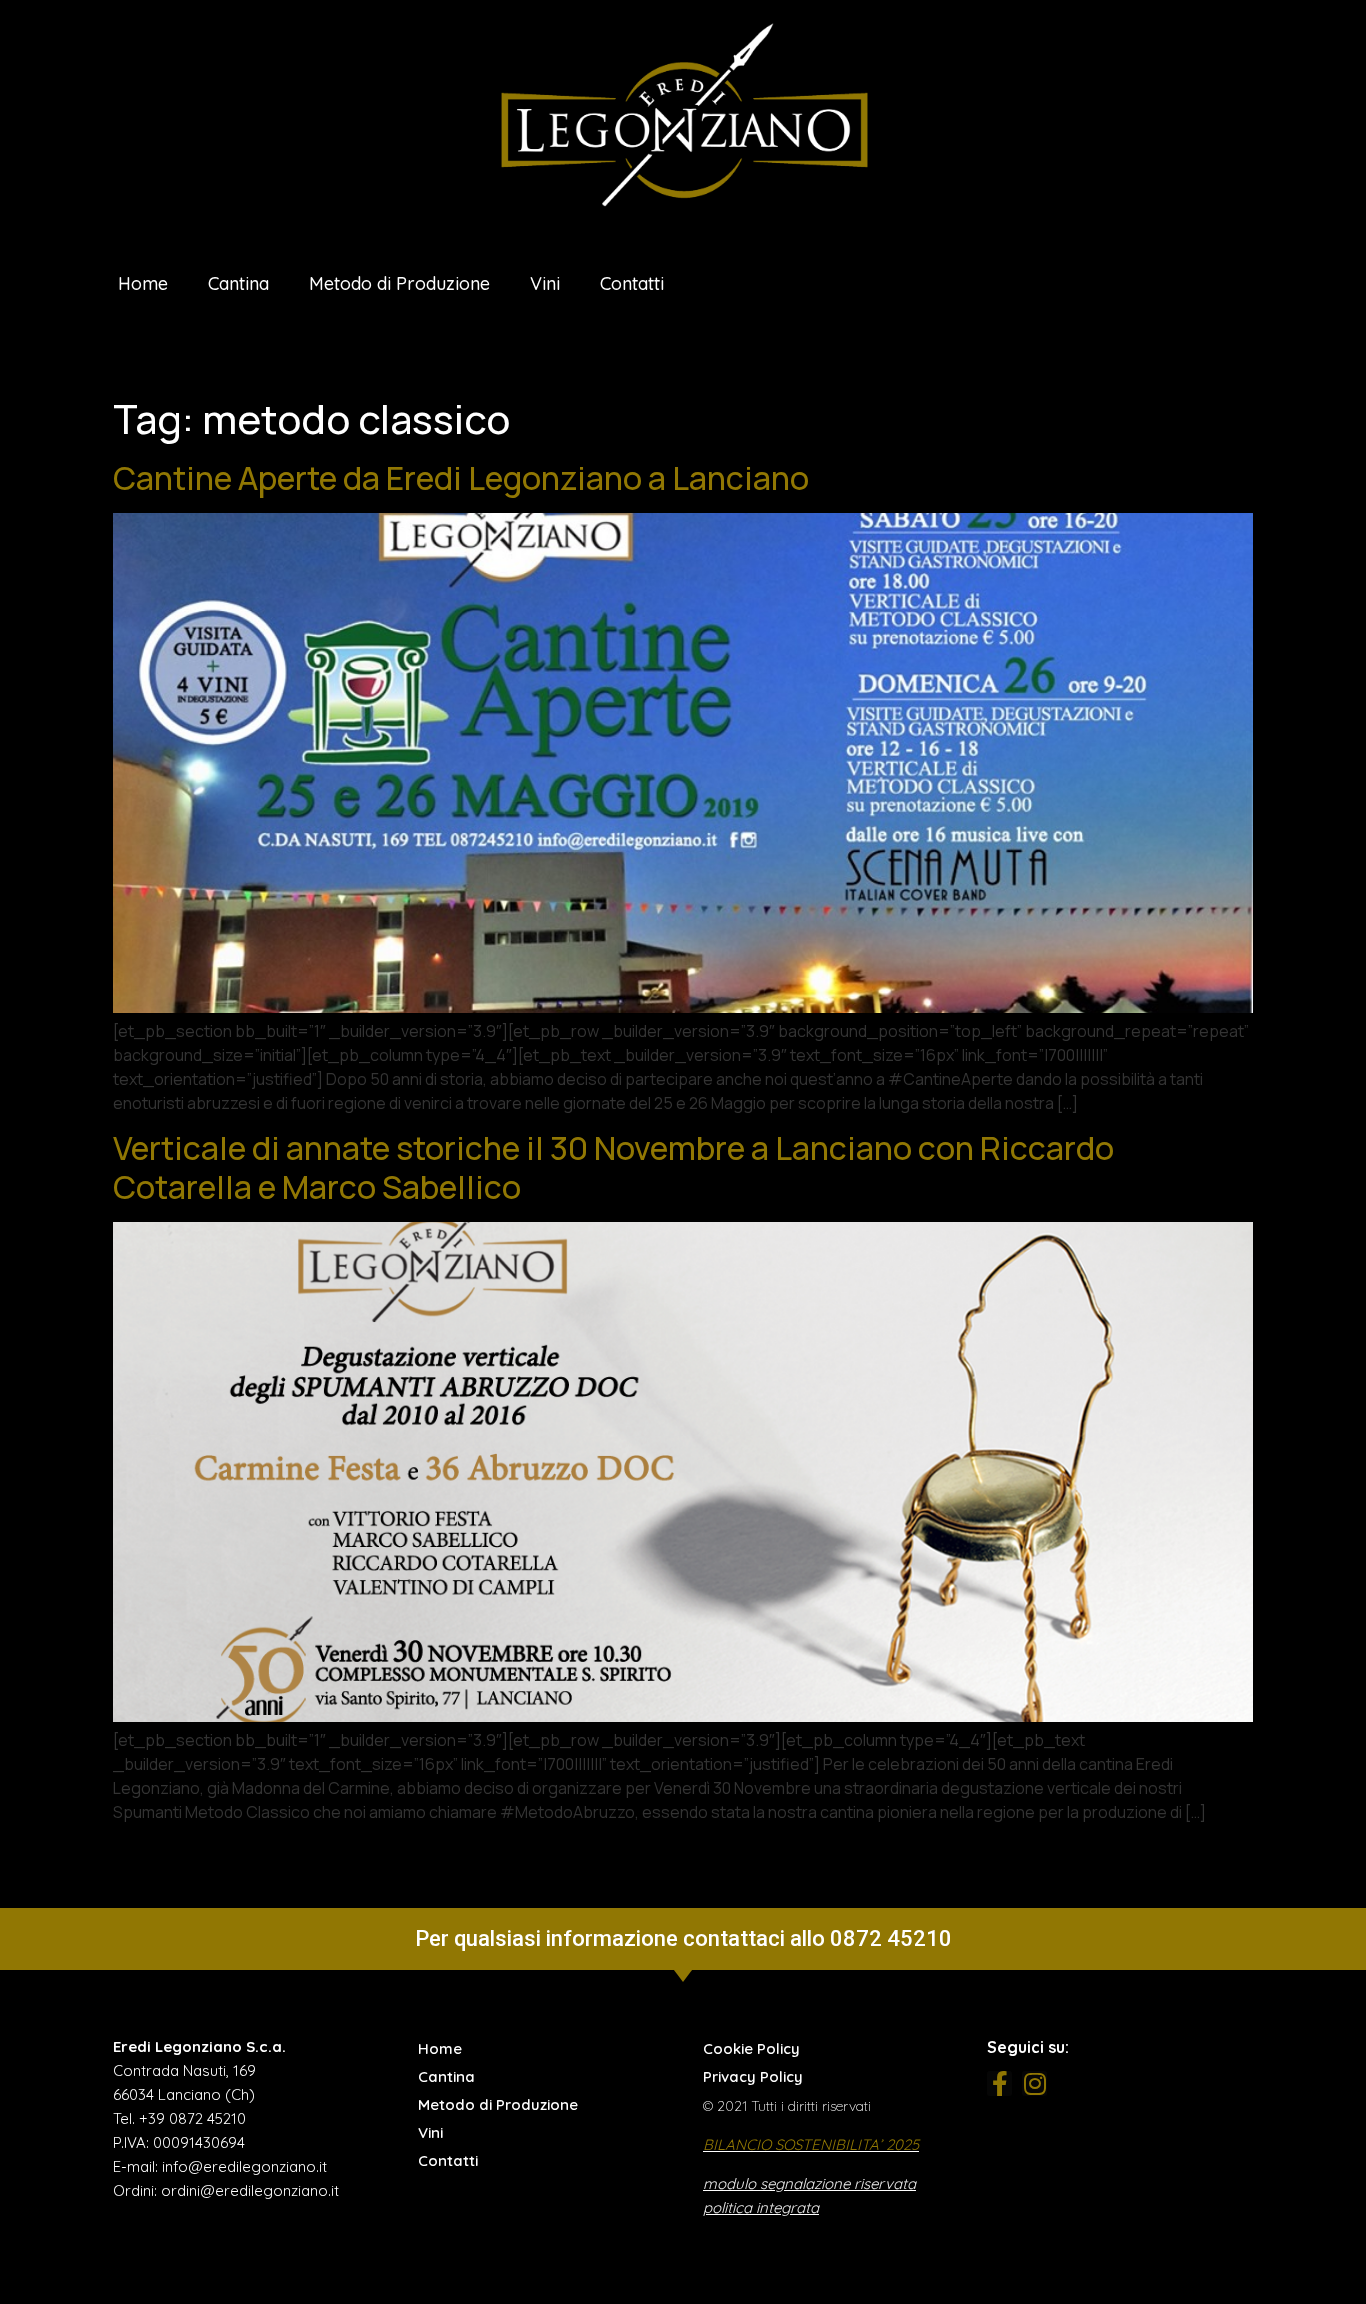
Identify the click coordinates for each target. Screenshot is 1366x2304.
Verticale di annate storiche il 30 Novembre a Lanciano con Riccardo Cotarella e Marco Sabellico (613, 1167)
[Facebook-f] (999, 2083)
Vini (545, 283)
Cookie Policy (751, 2048)
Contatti (632, 283)
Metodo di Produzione (399, 283)
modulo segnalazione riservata (809, 2183)
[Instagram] (1034, 2083)
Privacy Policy (753, 2076)
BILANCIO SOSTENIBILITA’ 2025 (811, 2144)
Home (143, 283)
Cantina (238, 283)
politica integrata (761, 2207)
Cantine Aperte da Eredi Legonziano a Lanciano (461, 478)
